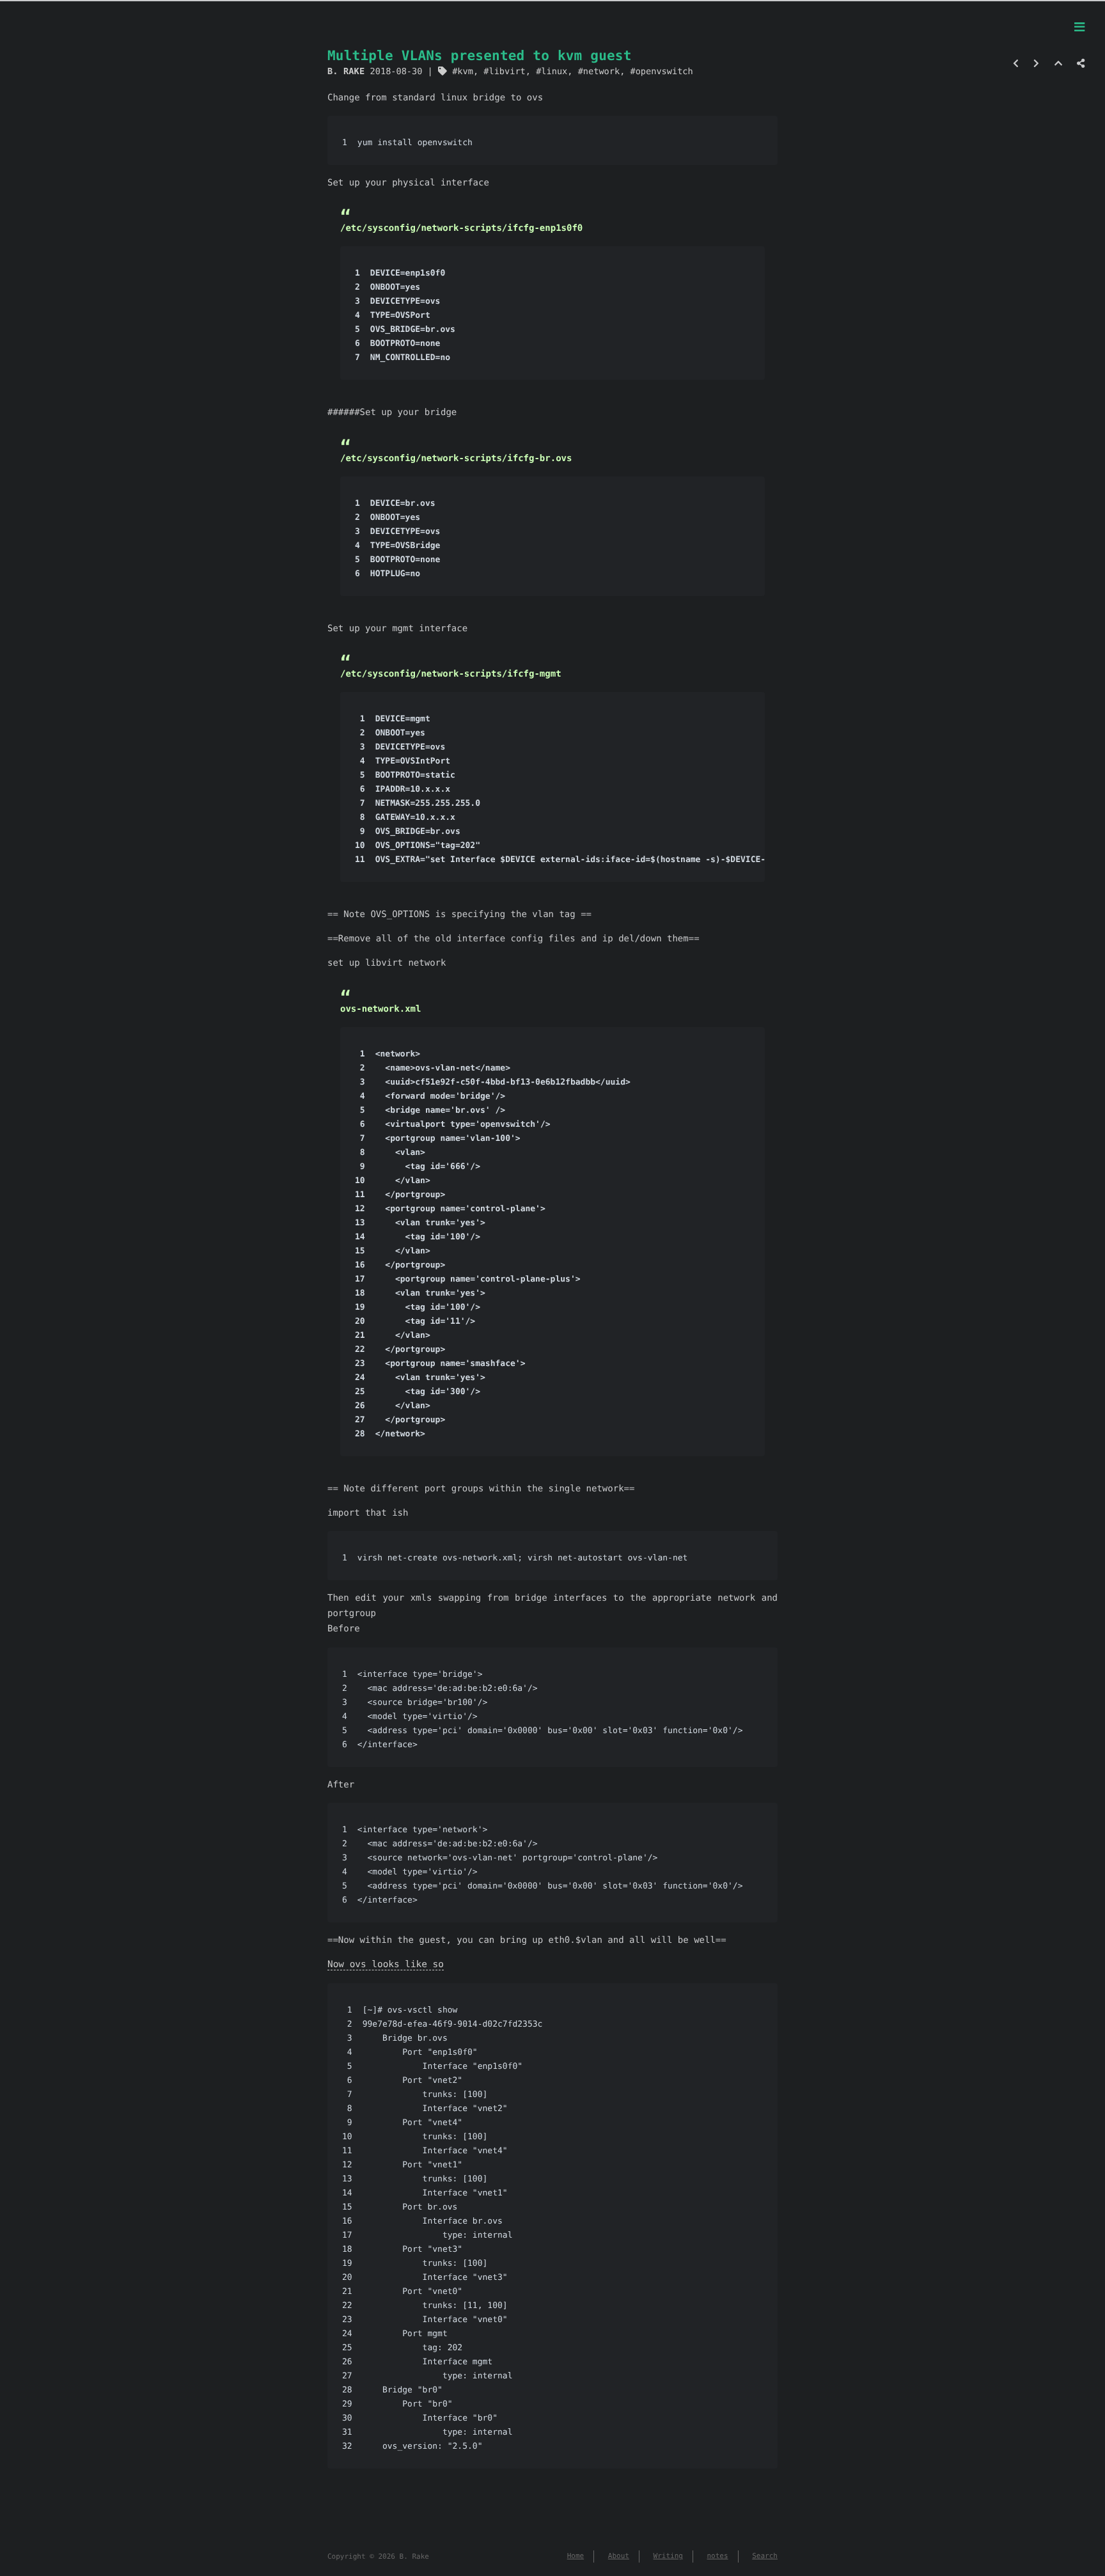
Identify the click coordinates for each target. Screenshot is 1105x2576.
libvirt (507, 72)
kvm (465, 72)
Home (576, 2556)
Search (765, 2556)
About (619, 2556)
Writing (668, 2556)
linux (554, 72)
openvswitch (664, 72)
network (601, 72)
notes (718, 2556)
